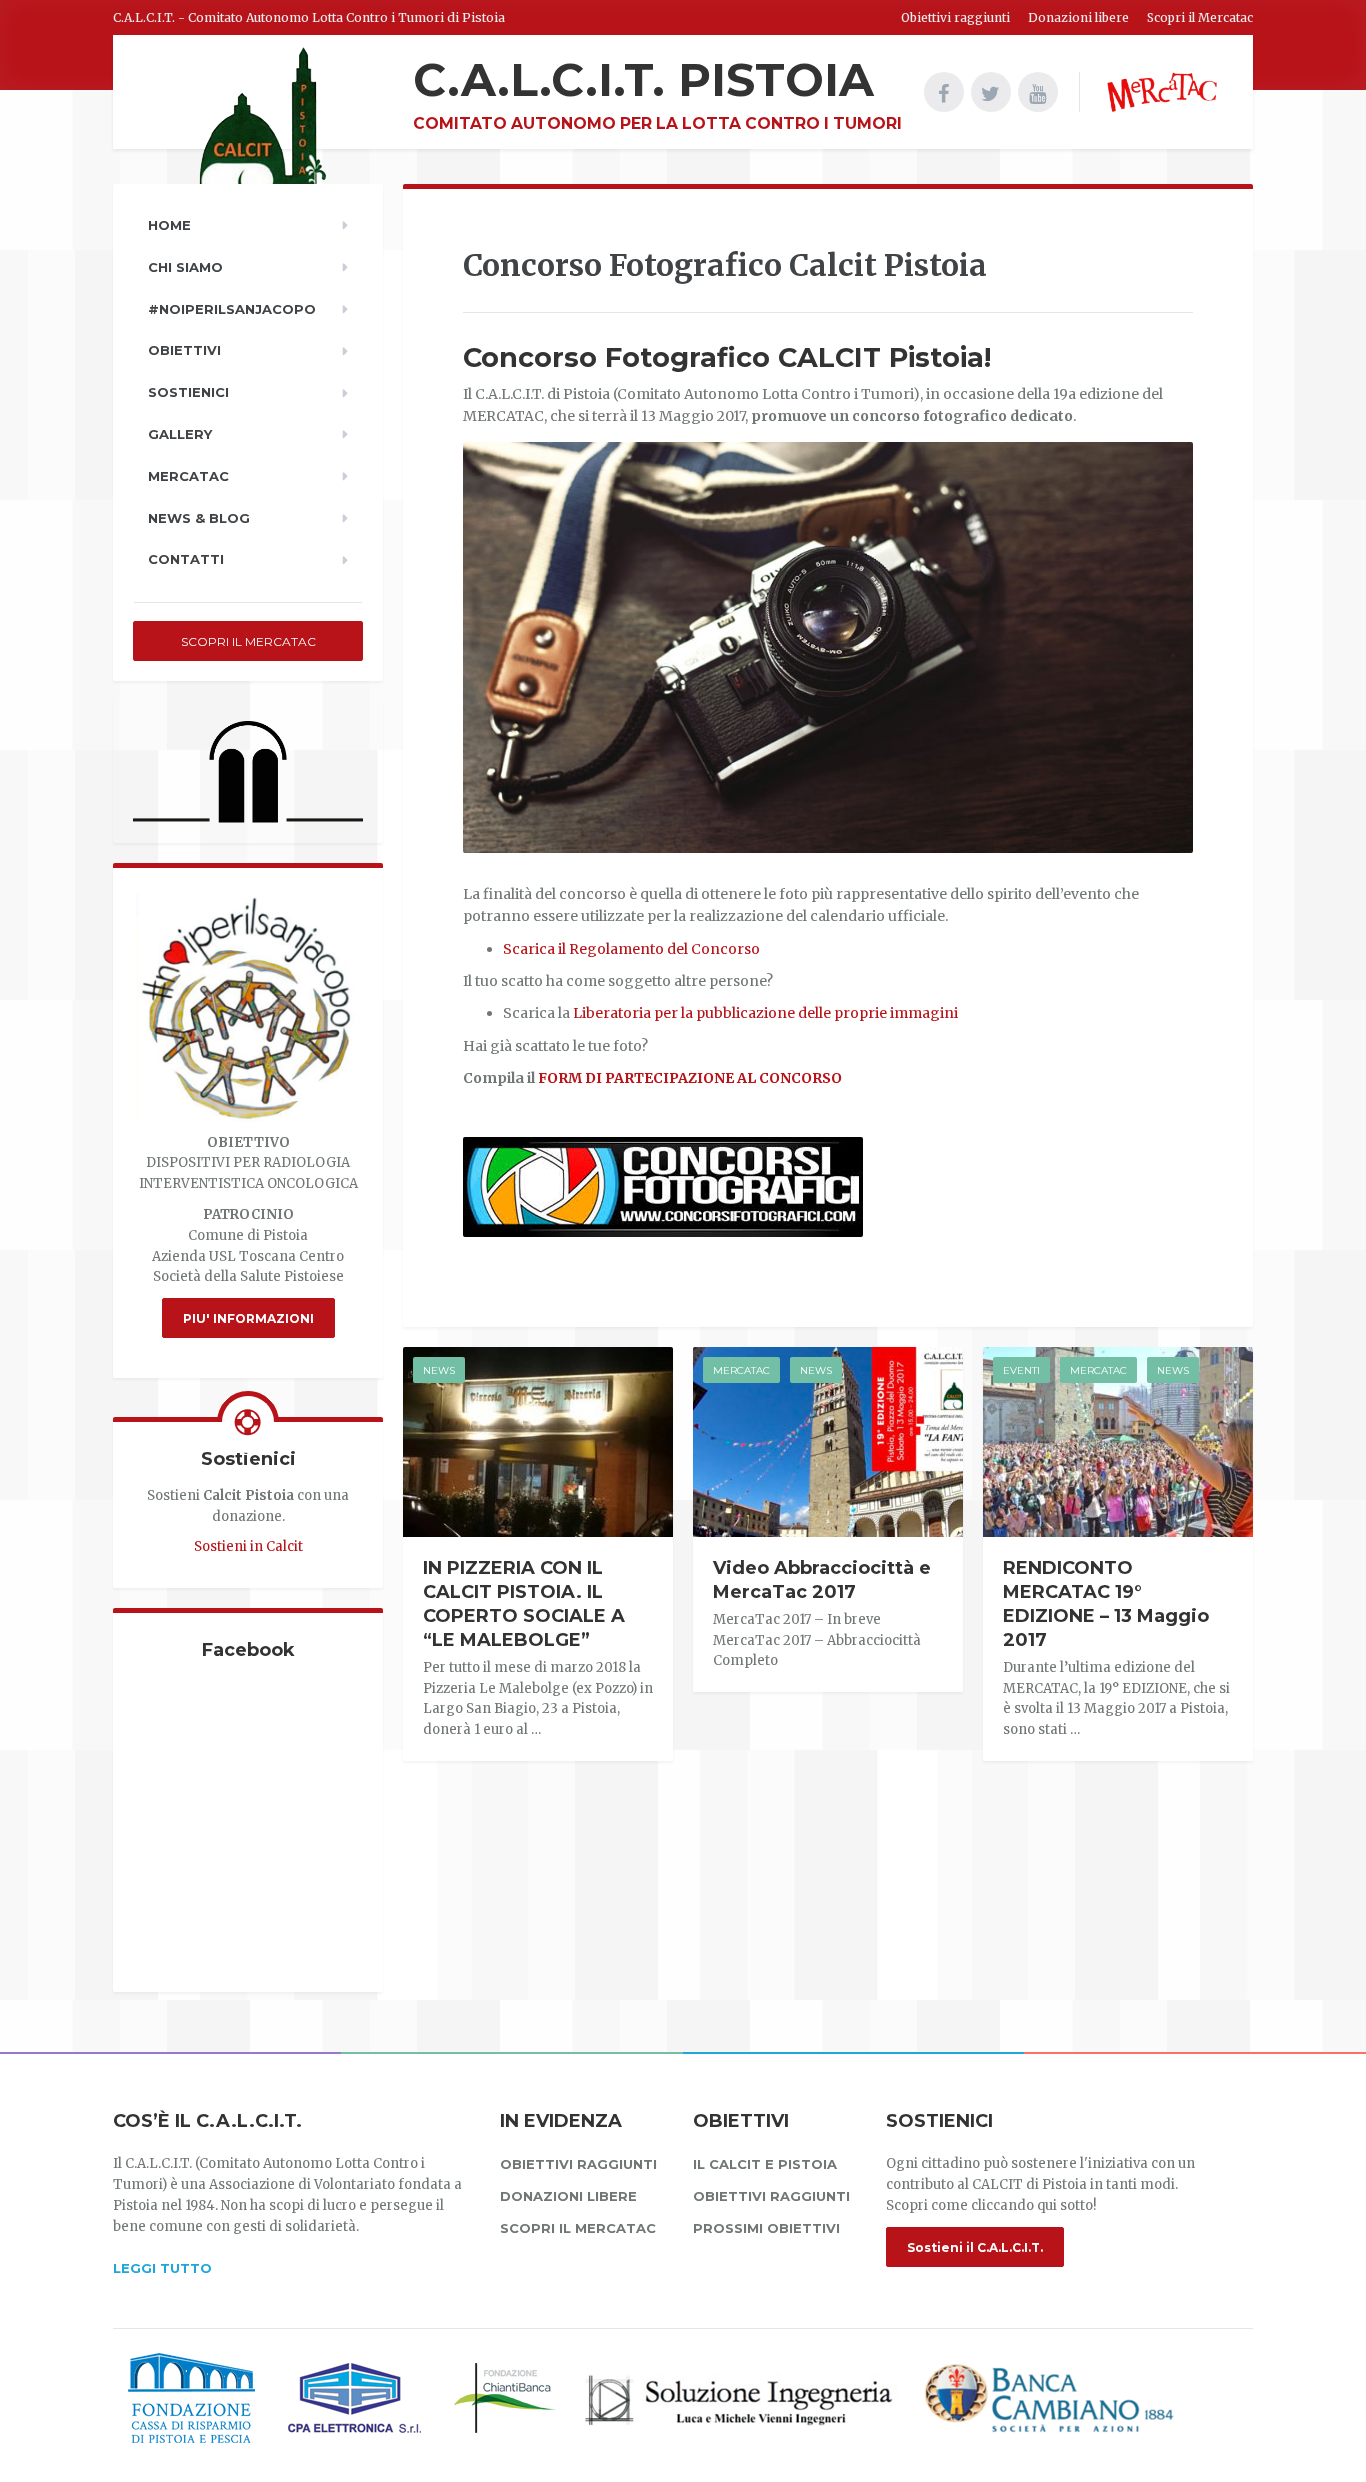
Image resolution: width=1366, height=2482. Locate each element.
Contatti (186, 559)
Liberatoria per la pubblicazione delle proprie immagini (765, 1013)
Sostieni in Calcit (248, 1546)
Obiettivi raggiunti (955, 17)
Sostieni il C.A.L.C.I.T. (975, 2247)
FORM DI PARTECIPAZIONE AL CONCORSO (690, 1078)
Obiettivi (184, 350)
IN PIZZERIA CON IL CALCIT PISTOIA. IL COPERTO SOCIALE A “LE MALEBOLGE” (524, 1604)
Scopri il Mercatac (1200, 17)
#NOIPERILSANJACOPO (232, 309)
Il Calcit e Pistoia (765, 2164)
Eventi (1021, 1370)
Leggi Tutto (162, 2268)
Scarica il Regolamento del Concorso (631, 949)
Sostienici (188, 392)
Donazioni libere (1078, 17)
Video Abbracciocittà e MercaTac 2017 (822, 1580)
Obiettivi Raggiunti (771, 2196)
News (439, 1370)
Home (169, 225)
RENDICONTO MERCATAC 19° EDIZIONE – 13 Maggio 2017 (1106, 1604)
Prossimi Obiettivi (766, 2228)
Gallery (180, 434)
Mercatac (741, 1370)
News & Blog (199, 518)
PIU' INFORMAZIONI (248, 1318)
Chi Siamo (185, 267)
